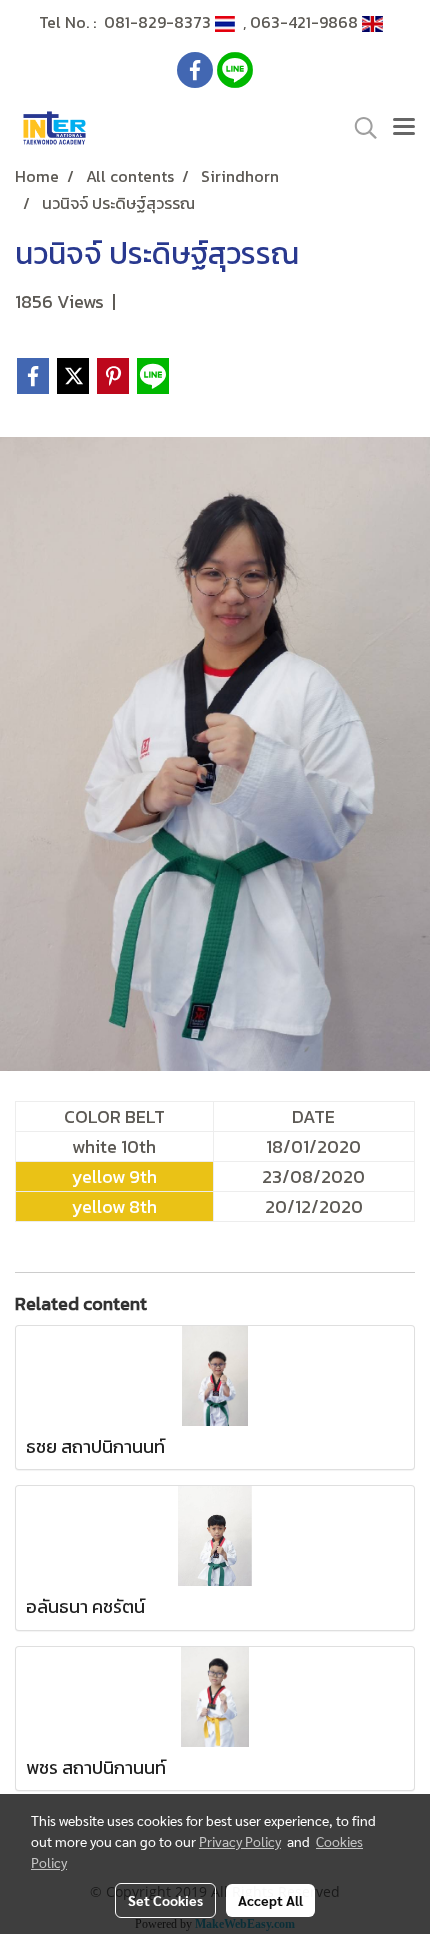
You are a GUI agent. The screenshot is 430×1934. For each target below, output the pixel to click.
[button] (359, 128)
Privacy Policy (240, 1841)
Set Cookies (165, 1900)
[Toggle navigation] (404, 128)
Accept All (270, 1900)
